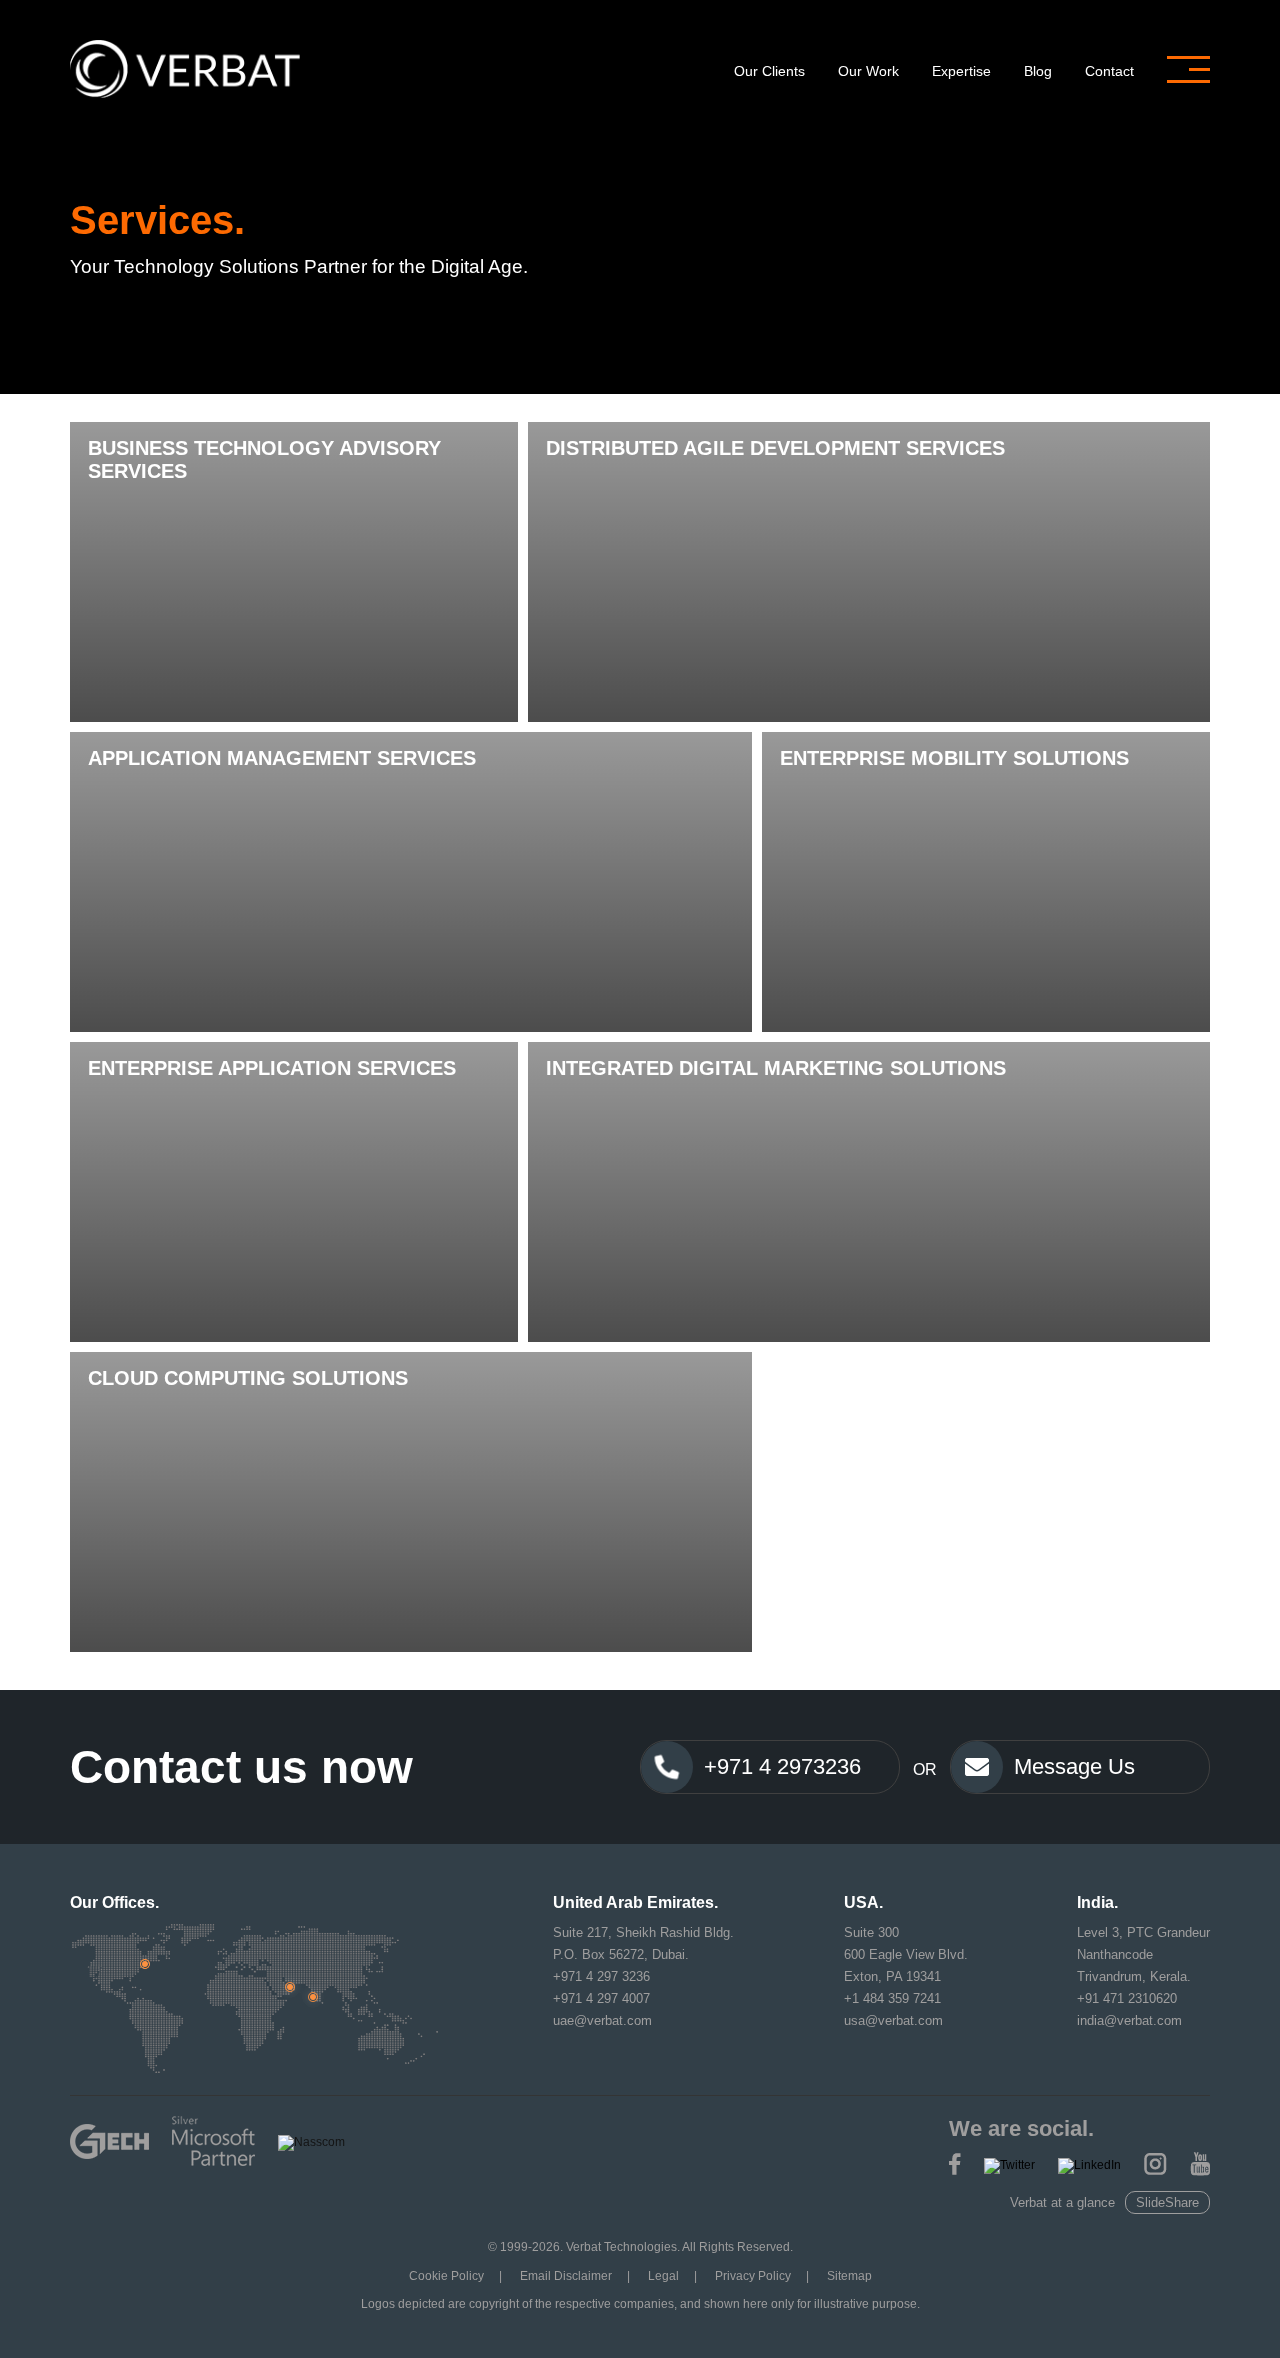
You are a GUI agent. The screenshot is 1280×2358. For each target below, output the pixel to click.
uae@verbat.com (602, 2020)
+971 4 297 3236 (601, 1976)
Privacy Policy (753, 2276)
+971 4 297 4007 (601, 1998)
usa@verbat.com (893, 2020)
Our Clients (769, 71)
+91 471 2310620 (1127, 1998)
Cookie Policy (446, 2276)
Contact (1109, 71)
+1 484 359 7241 (892, 1998)
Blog (1038, 71)
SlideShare (1167, 2202)
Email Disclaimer (566, 2276)
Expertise (961, 71)
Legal (663, 2276)
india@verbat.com (1129, 2020)
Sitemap (849, 2276)
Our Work (868, 71)
